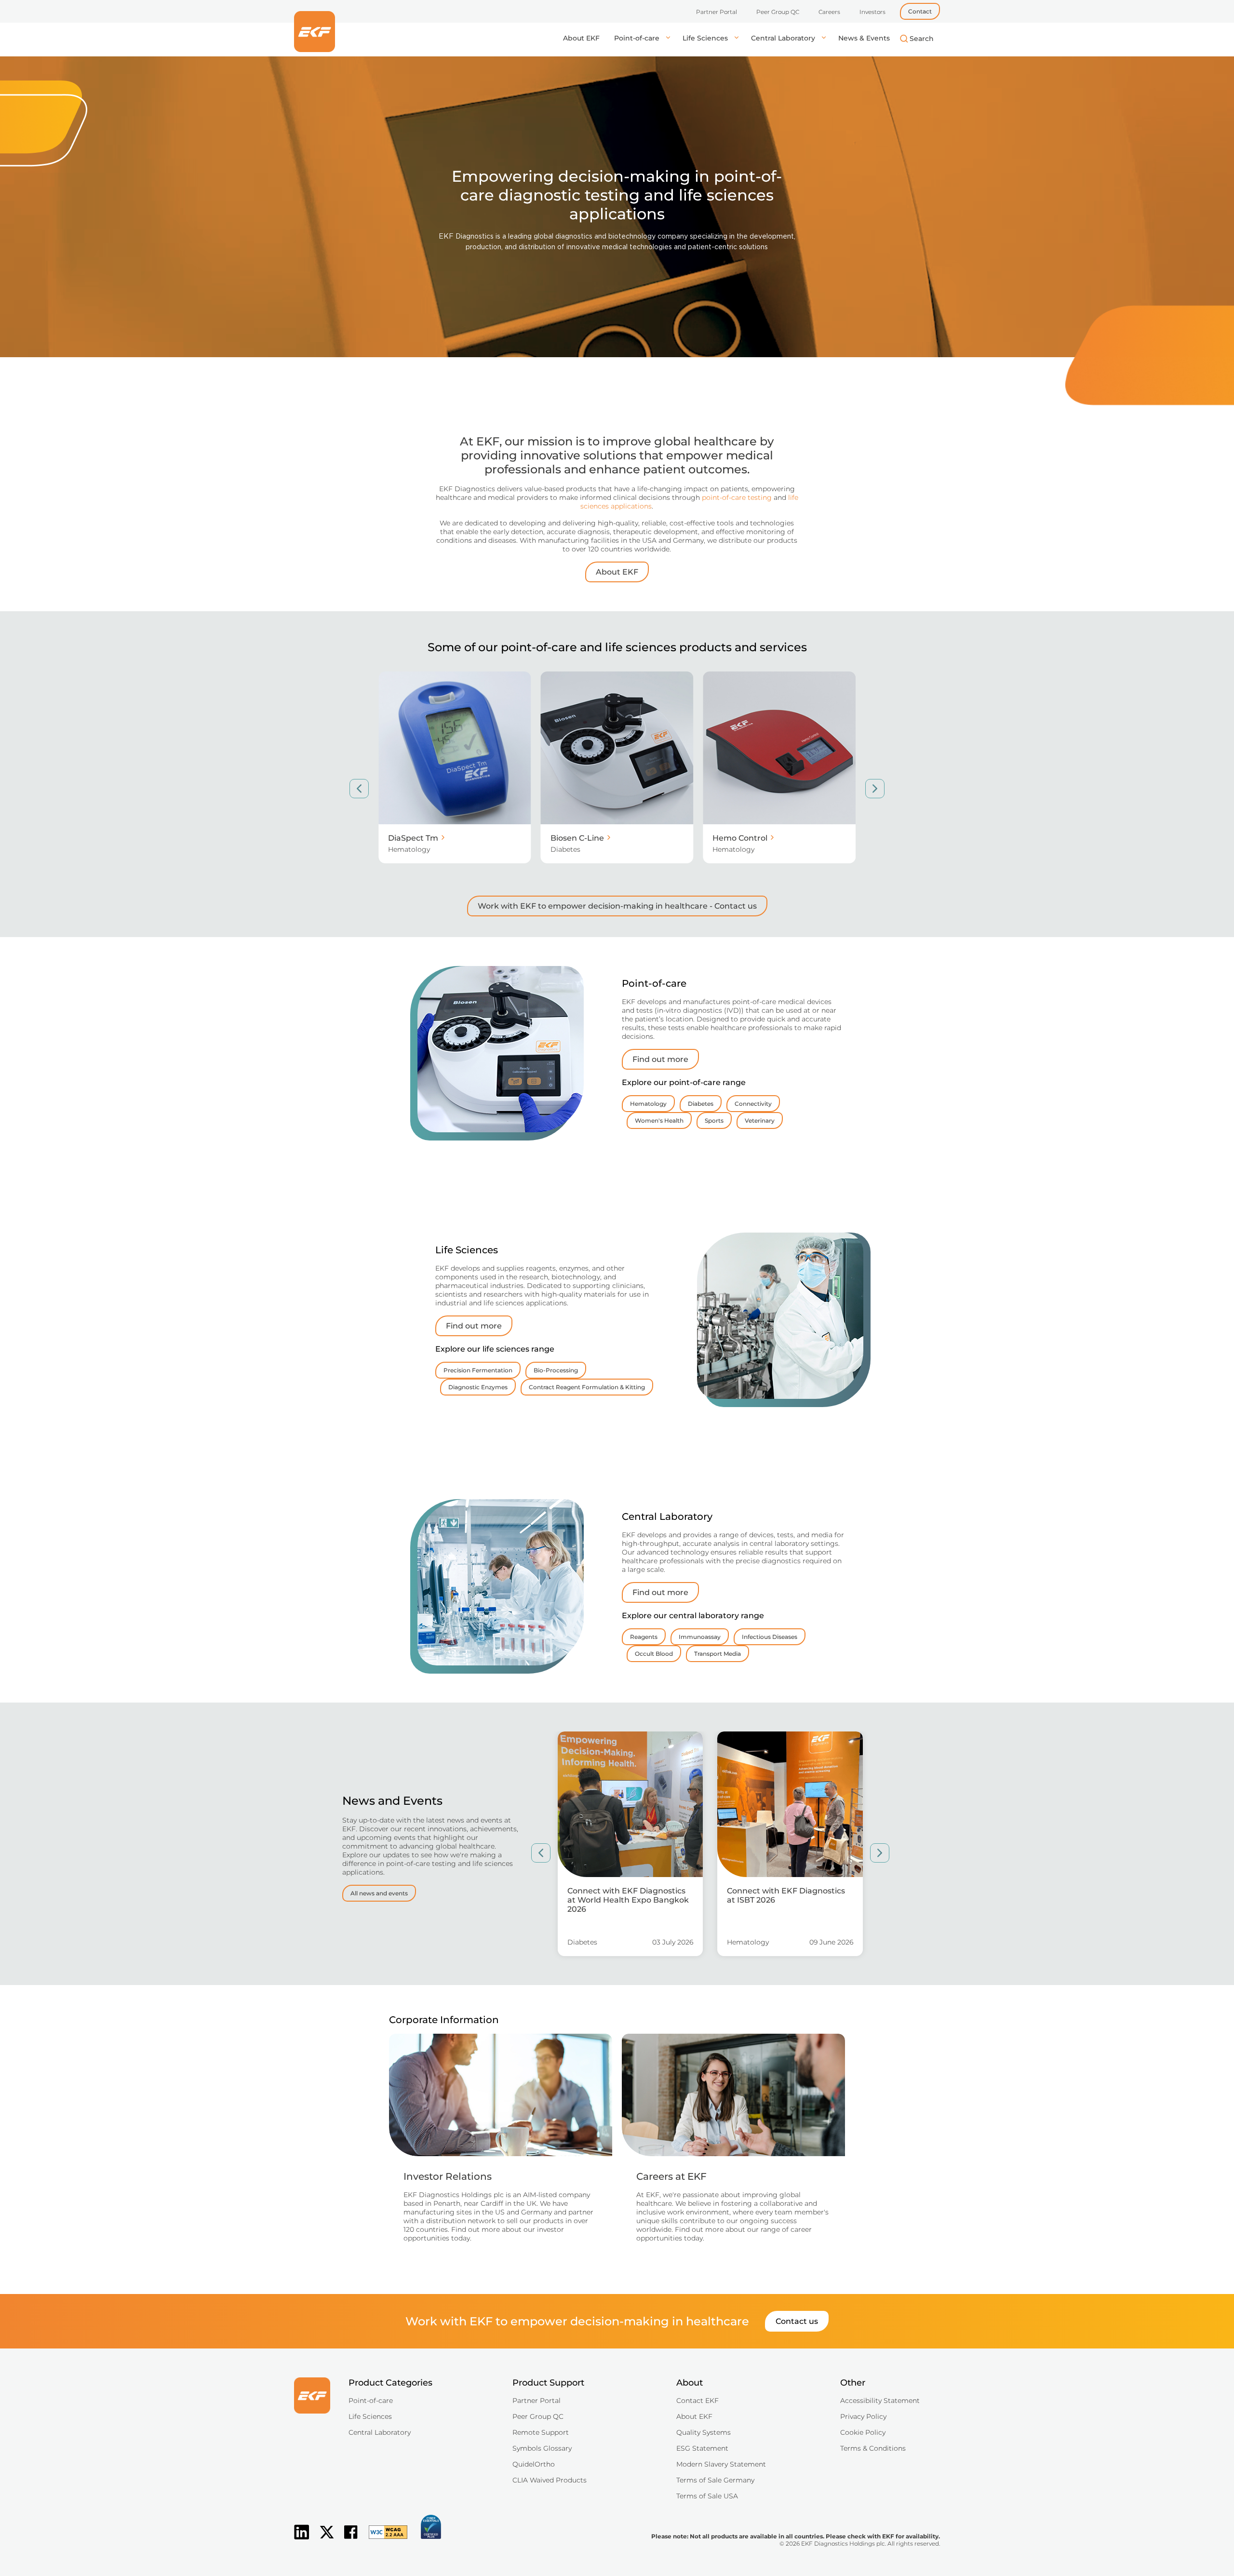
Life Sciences (706, 38)
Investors (872, 12)
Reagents (644, 1637)
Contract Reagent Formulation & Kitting (587, 1387)
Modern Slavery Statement (721, 2464)
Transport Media (718, 1654)
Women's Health (659, 1120)
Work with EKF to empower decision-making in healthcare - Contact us (617, 906)
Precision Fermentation (478, 1370)
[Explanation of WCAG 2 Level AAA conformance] (383, 2540)
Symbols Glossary (542, 2448)
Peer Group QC (778, 12)
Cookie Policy (863, 2432)
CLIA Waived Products (550, 2480)
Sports (714, 1120)
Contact (920, 11)
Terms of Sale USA (707, 2496)
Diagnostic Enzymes (478, 1387)
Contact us (797, 2321)
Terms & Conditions (873, 2448)
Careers (829, 12)
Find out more (660, 1059)
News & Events (864, 38)
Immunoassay (700, 1637)
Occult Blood (654, 1654)
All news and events (379, 1893)
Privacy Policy (863, 2416)
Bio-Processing (556, 1370)
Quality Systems (704, 2432)
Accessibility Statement (880, 2401)
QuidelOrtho (534, 2464)
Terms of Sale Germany (715, 2480)
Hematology (648, 1104)
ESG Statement (702, 2448)
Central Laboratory (784, 38)
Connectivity (753, 1104)
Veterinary (760, 1120)
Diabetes (701, 1104)
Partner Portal (717, 12)
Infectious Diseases (770, 1637)
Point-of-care (638, 38)
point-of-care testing (737, 497)
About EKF (581, 38)
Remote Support (541, 2432)
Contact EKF (697, 2401)
